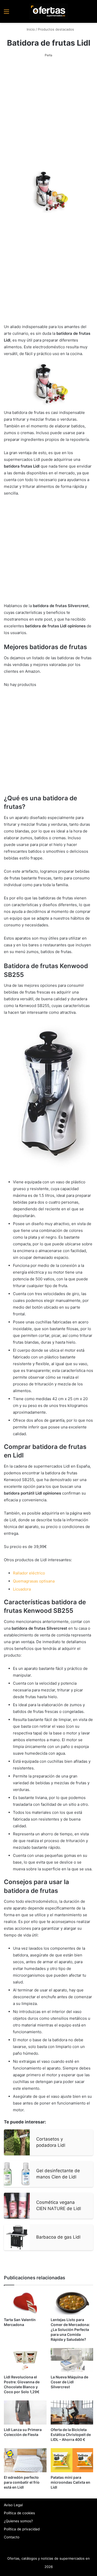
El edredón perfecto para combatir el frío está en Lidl (22, 2482)
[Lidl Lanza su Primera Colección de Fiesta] (25, 2412)
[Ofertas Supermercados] (49, 11)
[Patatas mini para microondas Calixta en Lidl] (72, 2460)
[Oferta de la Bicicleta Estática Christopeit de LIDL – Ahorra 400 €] (72, 2412)
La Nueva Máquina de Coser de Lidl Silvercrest (69, 2382)
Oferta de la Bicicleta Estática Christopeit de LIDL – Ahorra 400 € (71, 2435)
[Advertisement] (48, 115)
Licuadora (22, 1589)
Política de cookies (19, 2513)
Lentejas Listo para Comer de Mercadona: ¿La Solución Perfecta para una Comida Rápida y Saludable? (70, 2329)
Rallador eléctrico (29, 1573)
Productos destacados (56, 29)
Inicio (30, 29)
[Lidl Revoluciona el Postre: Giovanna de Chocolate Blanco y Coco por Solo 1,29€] (25, 2360)
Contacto (12, 2537)
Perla (48, 55)
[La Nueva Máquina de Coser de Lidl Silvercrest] (72, 2360)
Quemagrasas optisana (34, 1581)
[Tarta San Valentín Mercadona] (25, 2303)
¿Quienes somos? (18, 2521)
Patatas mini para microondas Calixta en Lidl (70, 2482)
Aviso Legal (13, 2505)
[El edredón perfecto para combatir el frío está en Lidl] (25, 2460)
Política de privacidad (22, 2529)
